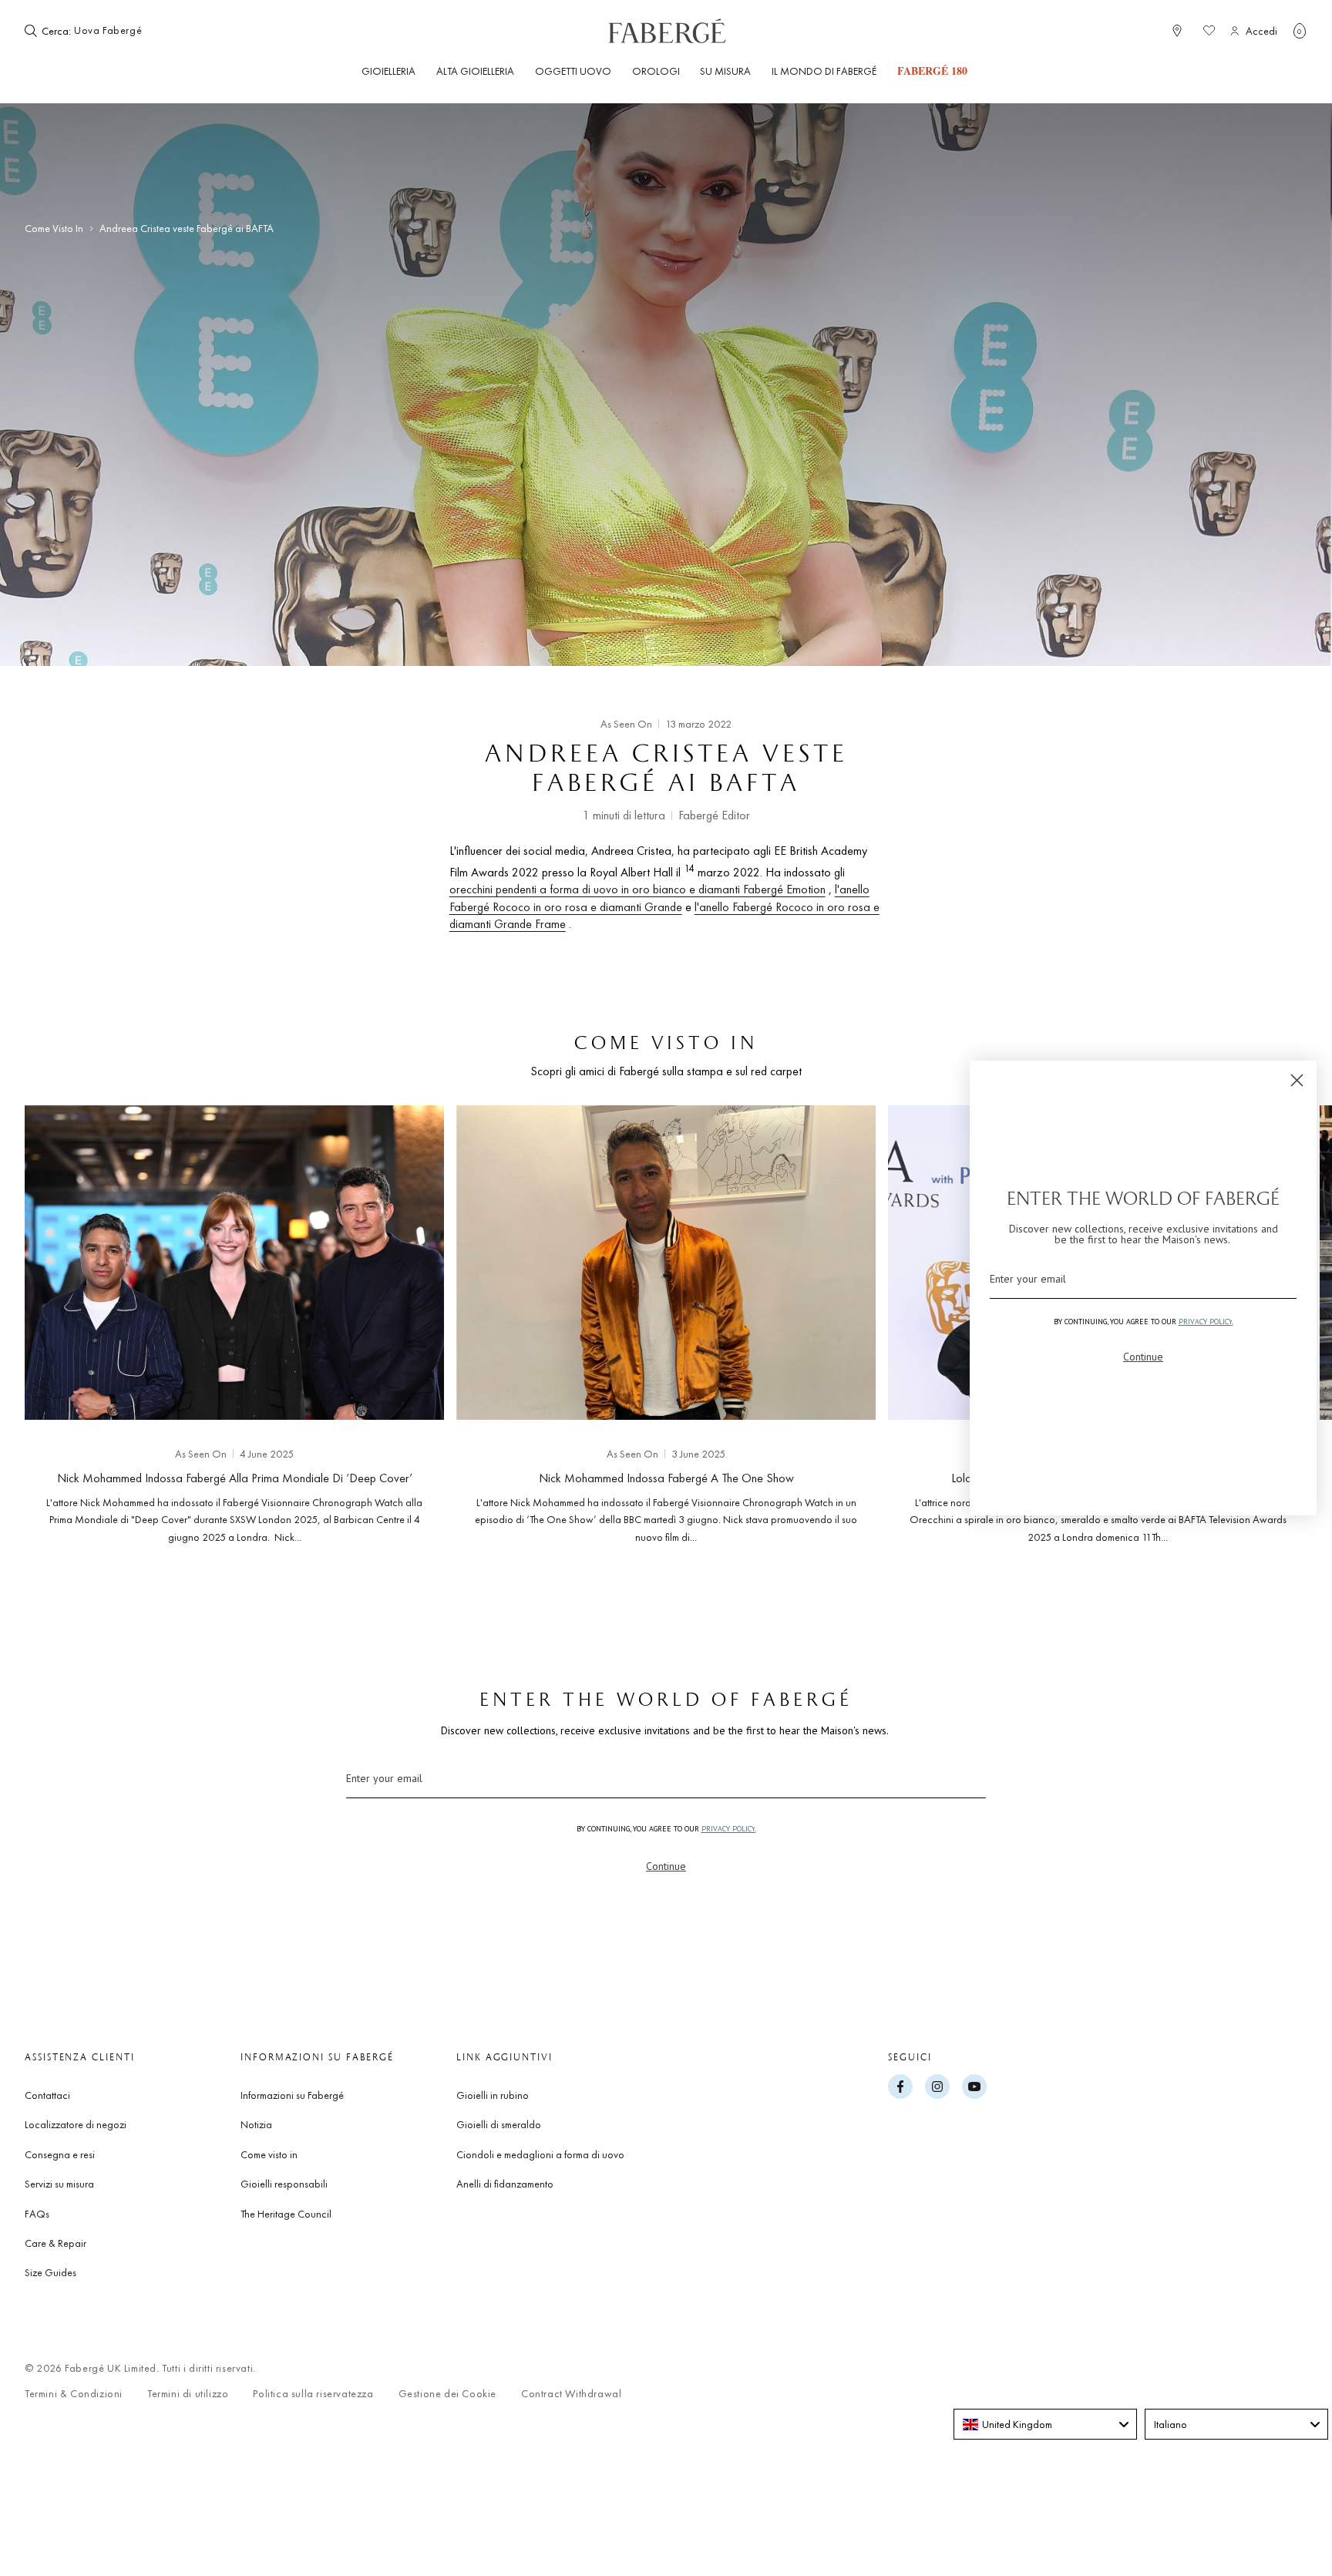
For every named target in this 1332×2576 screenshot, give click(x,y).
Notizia (256, 2124)
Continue (666, 1866)
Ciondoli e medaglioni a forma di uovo (540, 2154)
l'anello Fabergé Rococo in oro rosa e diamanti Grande (659, 898)
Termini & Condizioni (74, 2394)
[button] (1300, 31)
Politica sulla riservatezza (313, 2394)
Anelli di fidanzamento (505, 2184)
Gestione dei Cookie (447, 2394)
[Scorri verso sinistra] (62, 1320)
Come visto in (54, 229)
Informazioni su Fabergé (292, 2095)
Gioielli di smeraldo (499, 2124)
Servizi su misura (59, 2184)
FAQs (37, 2214)
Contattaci (47, 2095)
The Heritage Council (286, 2214)
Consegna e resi (60, 2154)
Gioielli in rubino (493, 2095)
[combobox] (121, 31)
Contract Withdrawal (571, 2394)
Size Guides (50, 2272)
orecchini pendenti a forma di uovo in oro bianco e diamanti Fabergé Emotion (637, 889)
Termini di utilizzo (188, 2394)
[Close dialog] (1297, 1080)
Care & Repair (55, 2243)
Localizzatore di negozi (76, 2124)
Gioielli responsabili (284, 2184)
